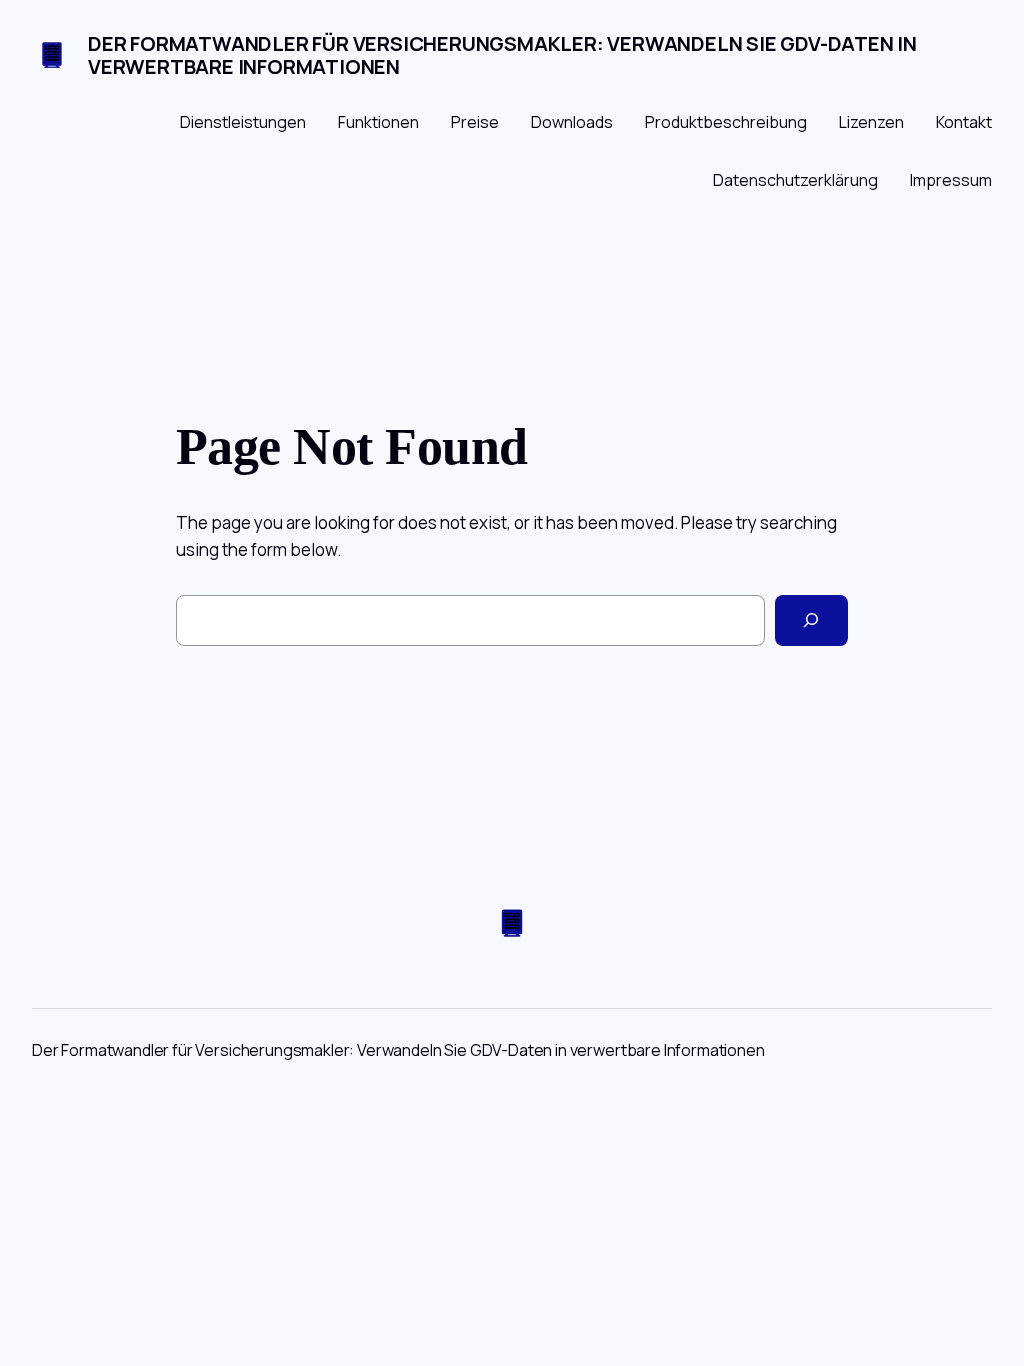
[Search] (811, 620)
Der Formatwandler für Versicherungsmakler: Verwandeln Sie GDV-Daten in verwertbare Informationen (502, 55)
